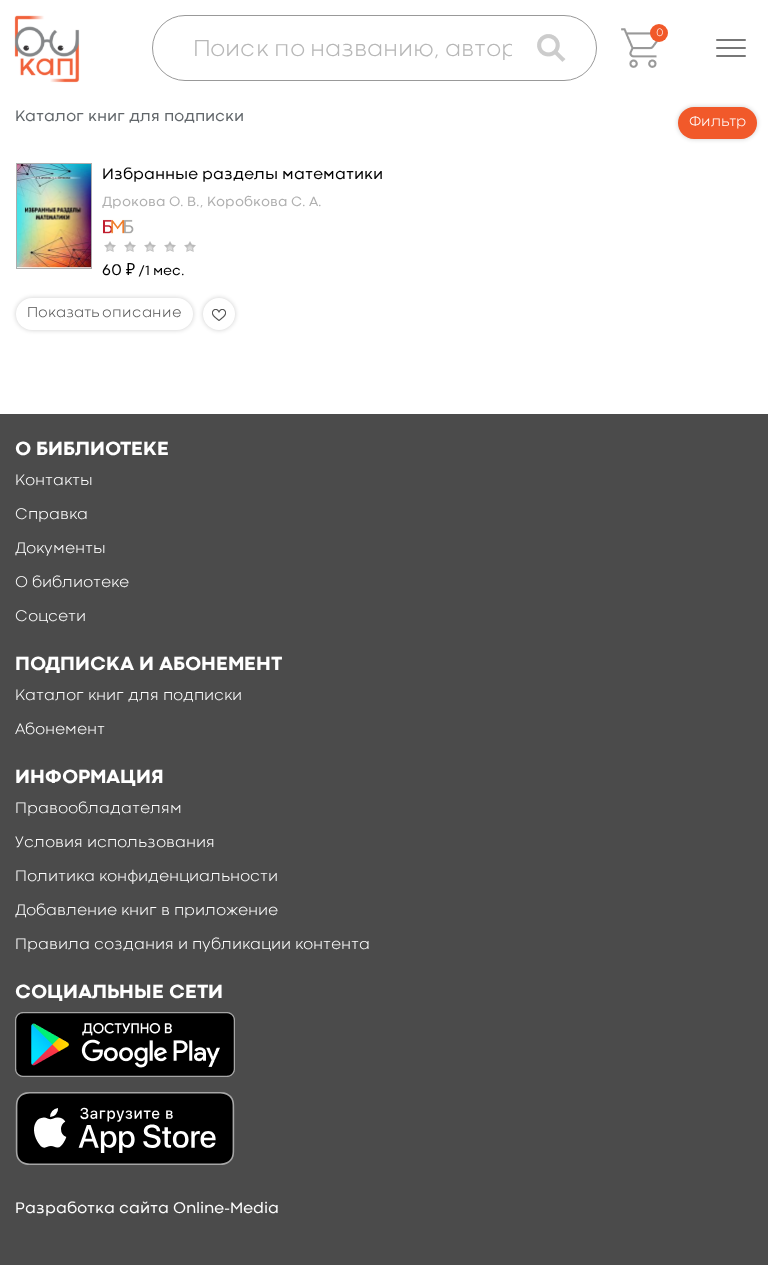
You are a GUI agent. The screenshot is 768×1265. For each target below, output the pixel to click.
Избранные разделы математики (242, 175)
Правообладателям (98, 809)
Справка (51, 515)
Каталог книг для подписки (128, 696)
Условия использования (115, 843)
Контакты (54, 481)
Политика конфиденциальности (146, 877)
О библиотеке (72, 583)
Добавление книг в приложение (146, 911)
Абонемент (60, 730)
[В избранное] (219, 314)
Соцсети (50, 617)
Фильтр (717, 122)
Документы (60, 549)
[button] (731, 48)
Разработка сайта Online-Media (147, 1209)
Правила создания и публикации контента (192, 945)
